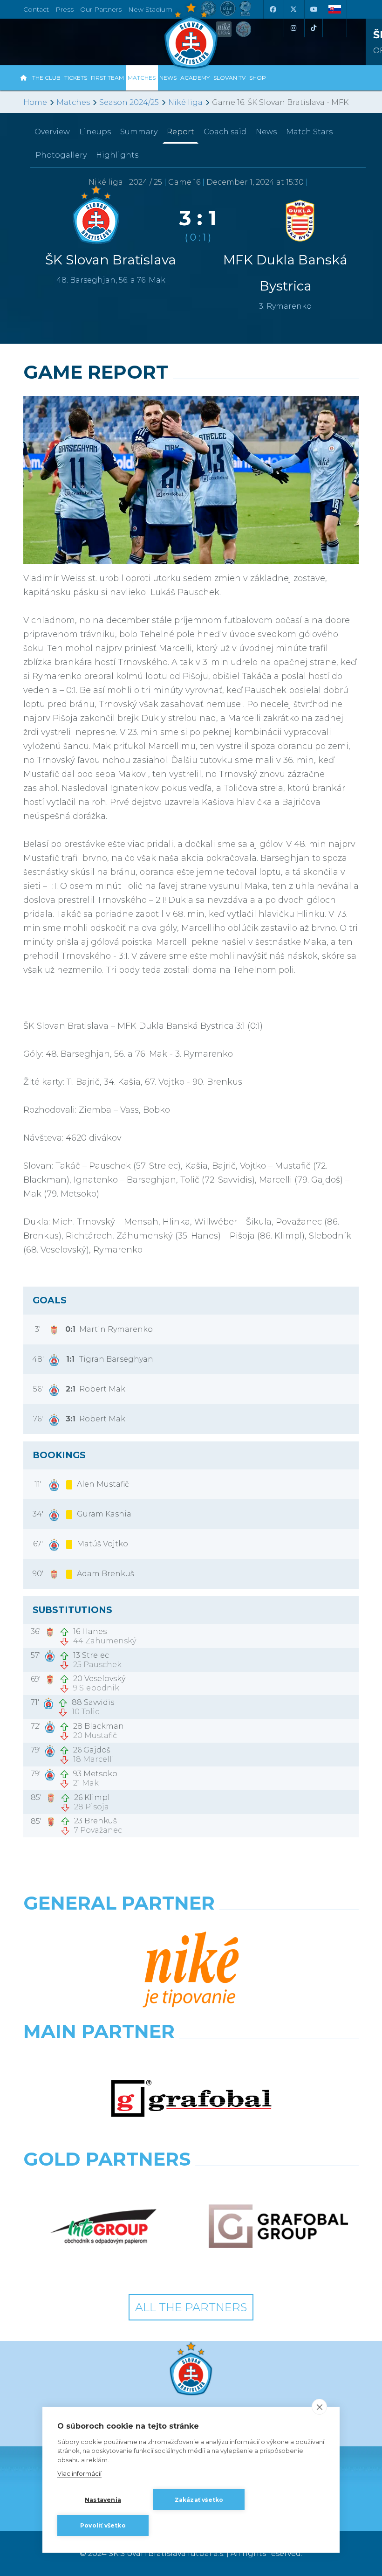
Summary (139, 132)
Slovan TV (229, 78)
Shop (258, 78)
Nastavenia (103, 2500)
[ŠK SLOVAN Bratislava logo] (191, 35)
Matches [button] (142, 78)
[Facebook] (273, 9)
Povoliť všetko (103, 2525)
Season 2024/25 (129, 102)
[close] (319, 2407)
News (168, 78)
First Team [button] (107, 78)
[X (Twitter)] (293, 9)
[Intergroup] (104, 2226)
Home (35, 102)
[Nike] (191, 1970)
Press (65, 9)
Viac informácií (79, 2473)
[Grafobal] (191, 2099)
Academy (195, 78)
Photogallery (61, 155)
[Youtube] (314, 9)
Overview (52, 132)
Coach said (225, 132)
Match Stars (309, 132)
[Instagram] (293, 28)
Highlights (117, 155)
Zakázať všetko (199, 2500)
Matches (73, 102)
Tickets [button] (76, 78)
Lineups (95, 132)
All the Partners (191, 2307)
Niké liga (185, 102)
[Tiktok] (314, 28)
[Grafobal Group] (278, 2226)
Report (181, 132)
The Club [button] (46, 78)
